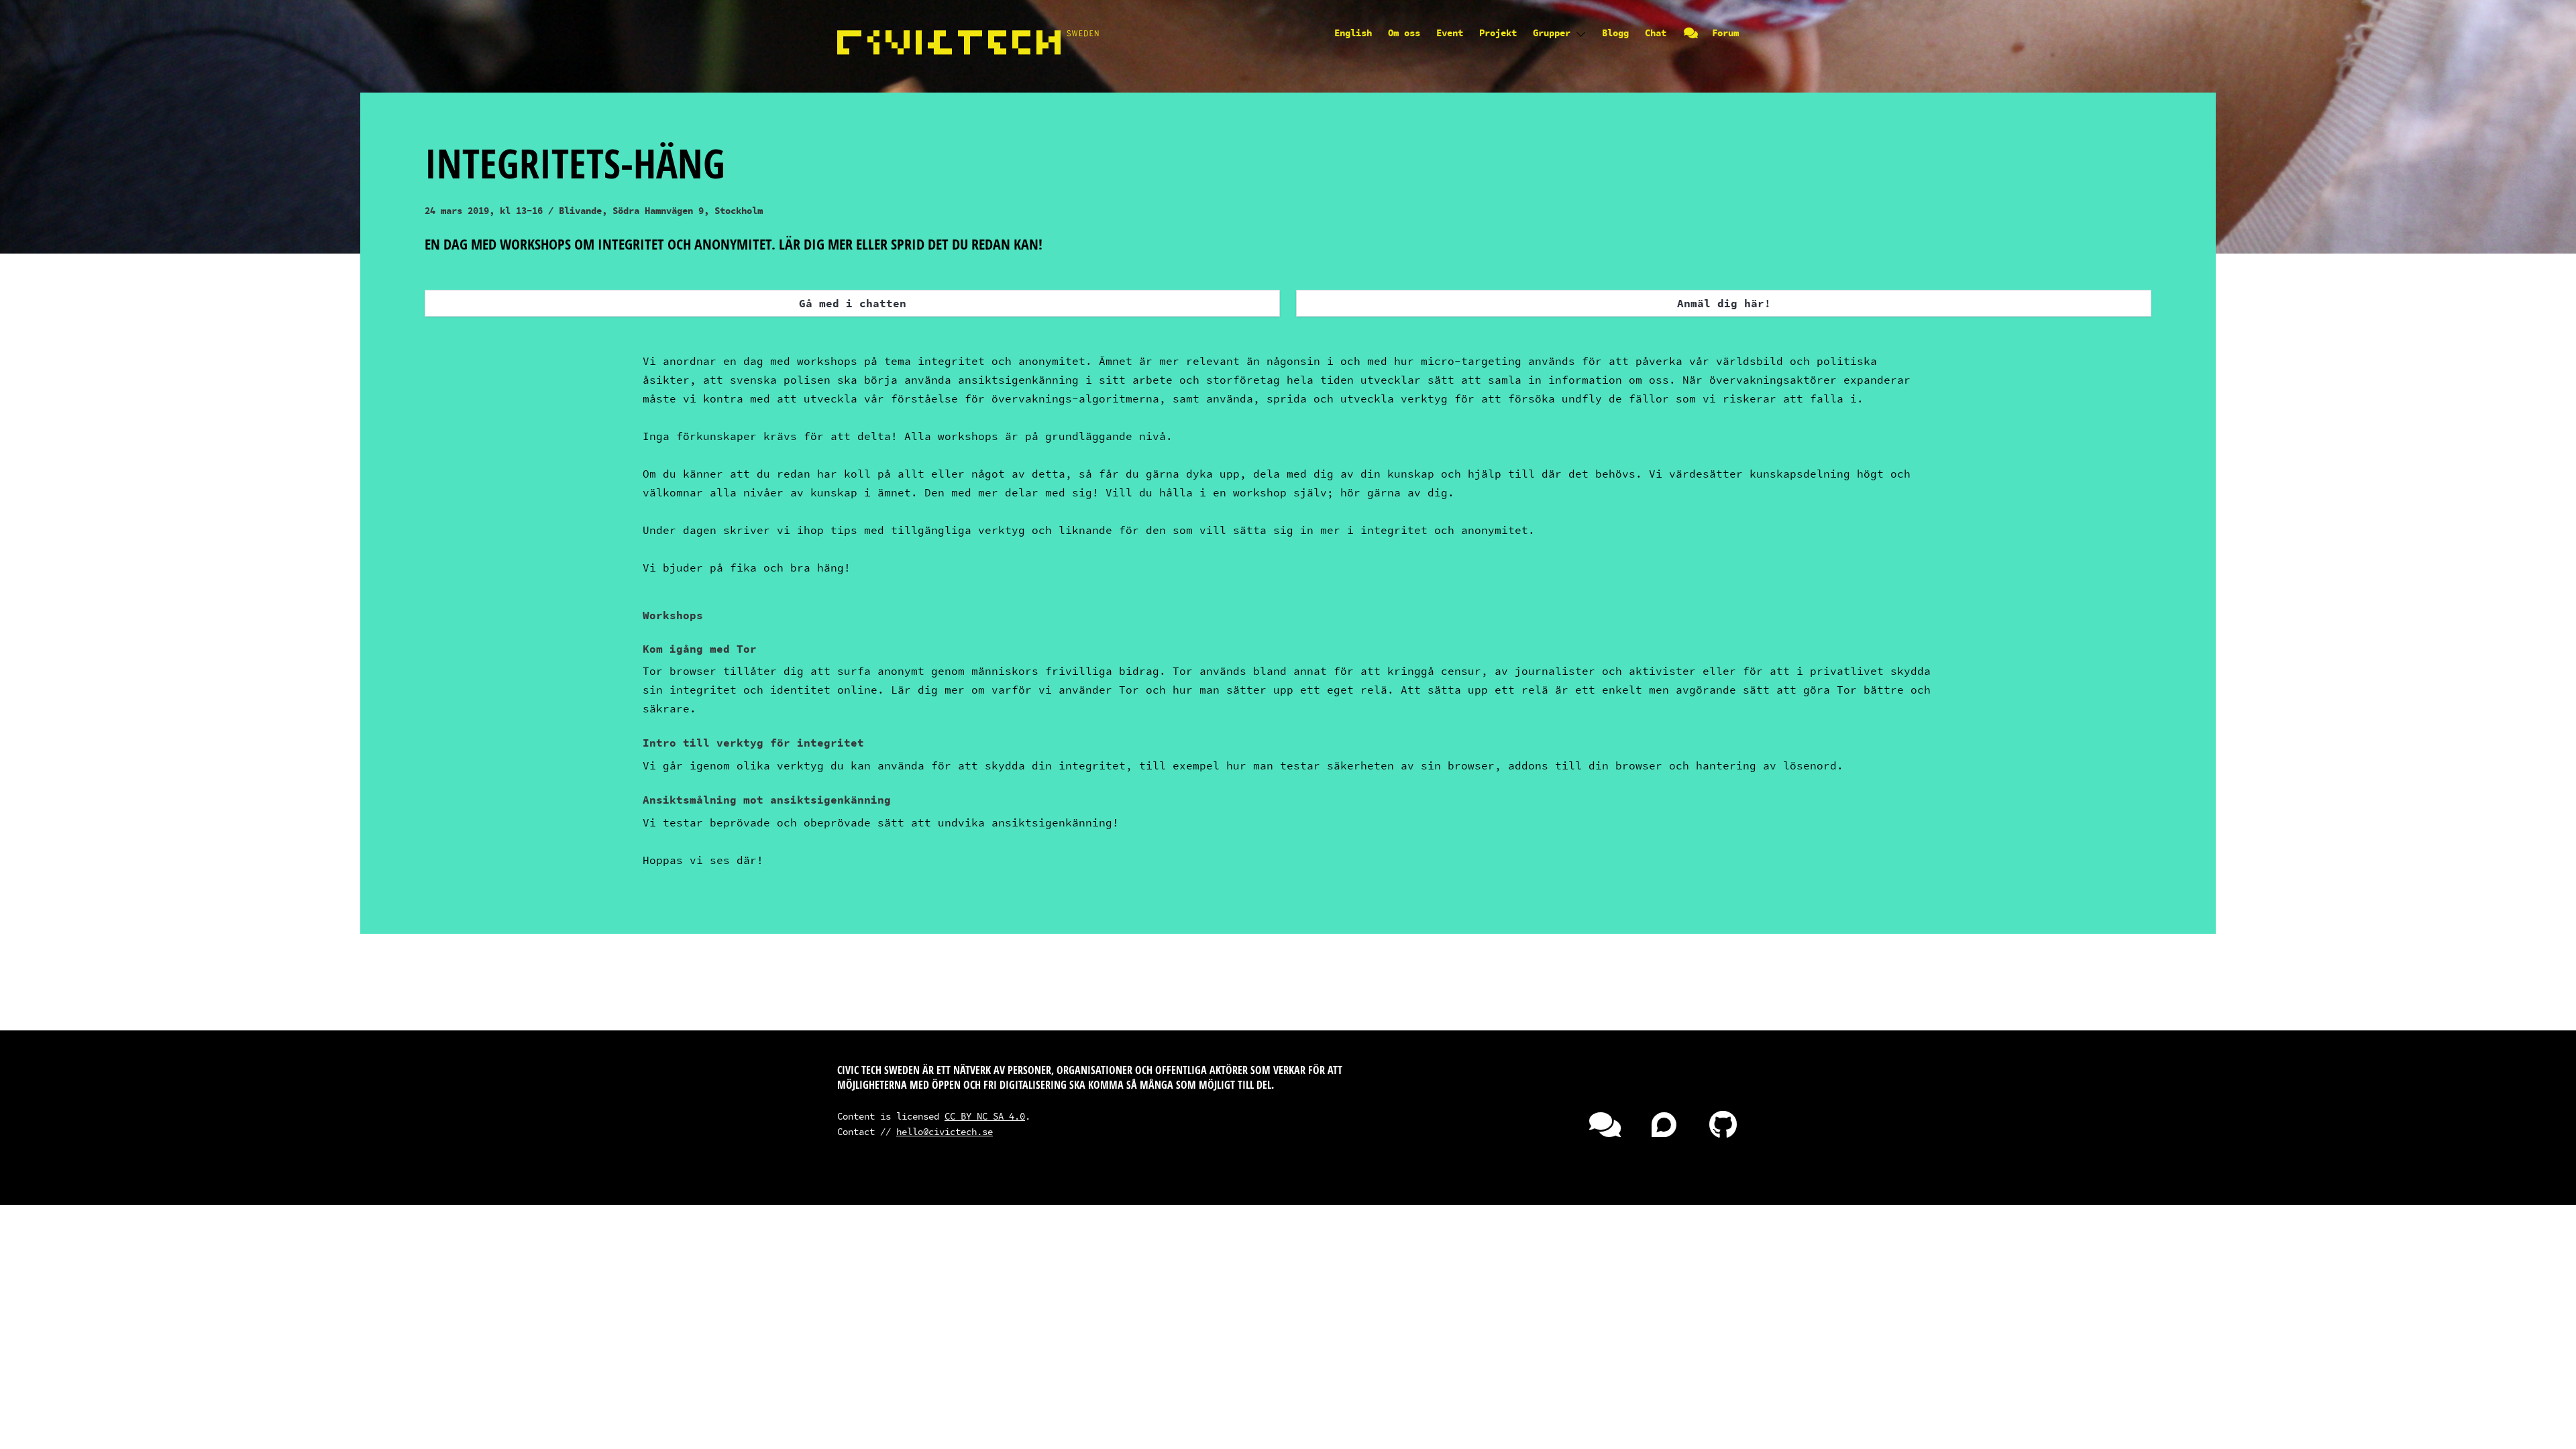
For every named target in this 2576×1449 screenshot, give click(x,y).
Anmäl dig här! (1724, 303)
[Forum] (1653, 1131)
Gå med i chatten (853, 303)
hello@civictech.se (945, 1131)
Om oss (1404, 33)
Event (1450, 33)
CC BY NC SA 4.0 (985, 1116)
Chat (1661, 33)
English (1353, 33)
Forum (1725, 33)
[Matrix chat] (1594, 1131)
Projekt (1498, 33)
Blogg (1615, 33)
